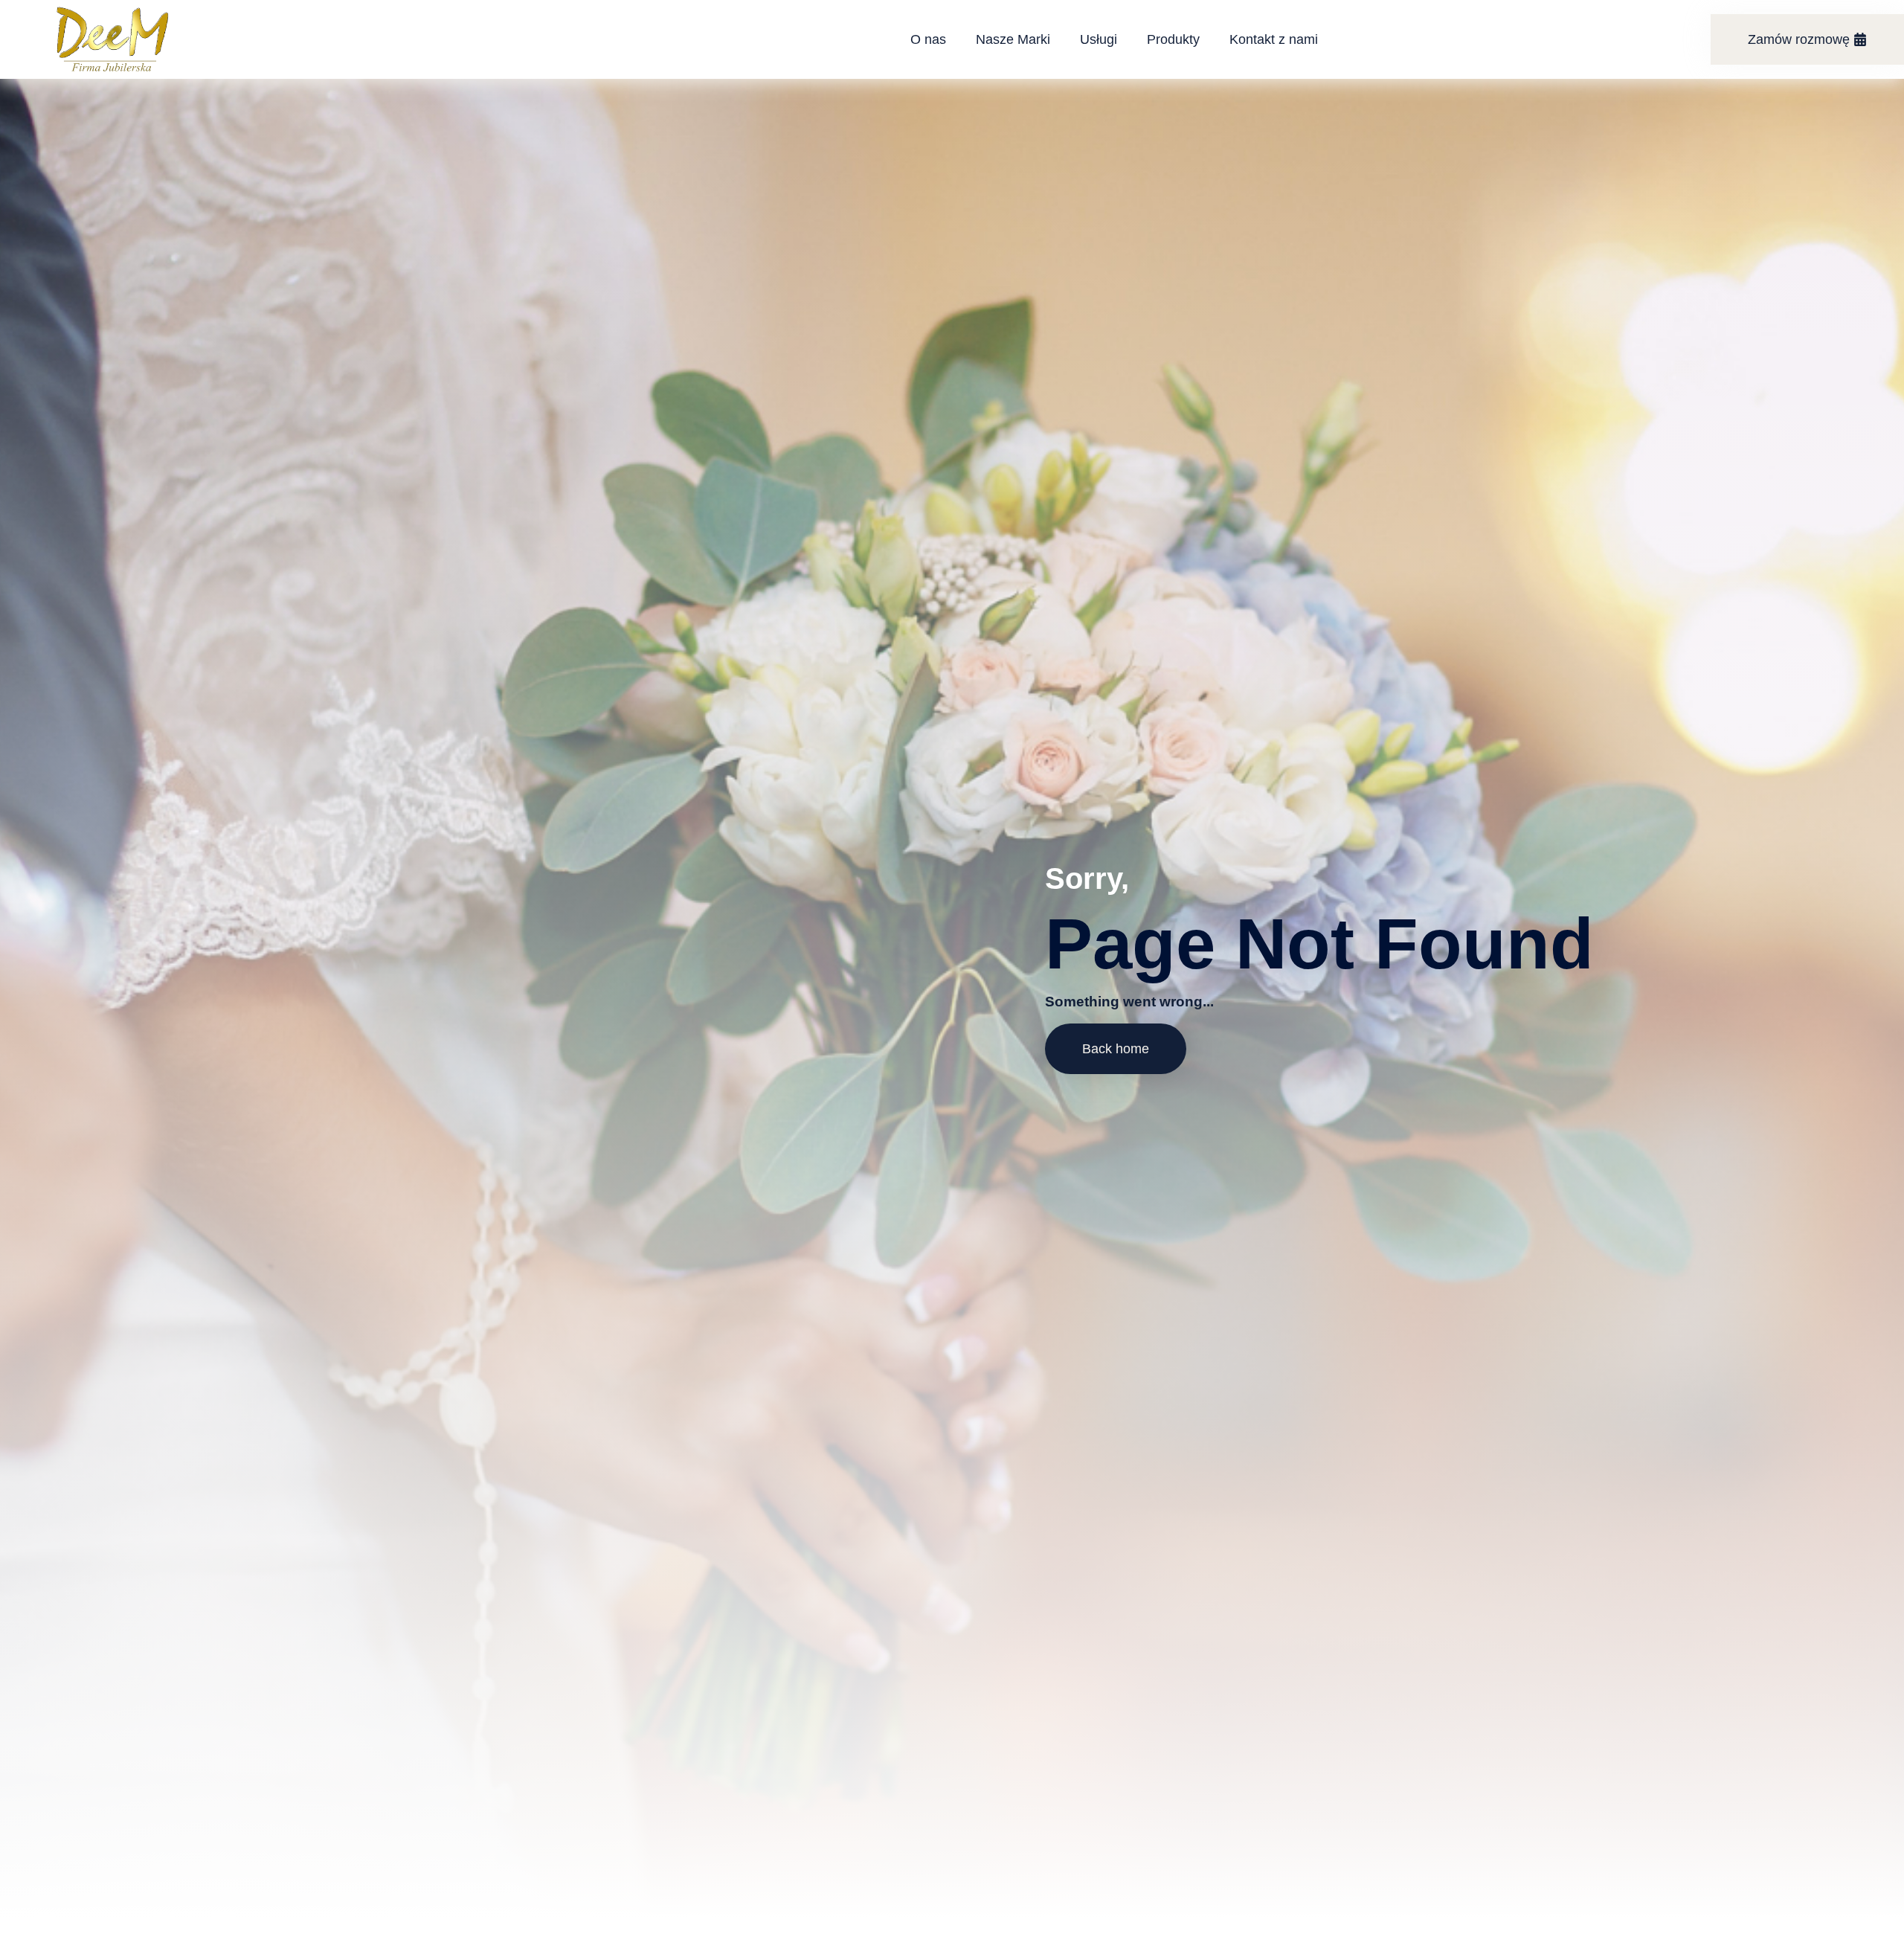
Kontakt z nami (1274, 39)
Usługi (1099, 39)
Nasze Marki (1013, 39)
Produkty (1173, 39)
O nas (928, 39)
